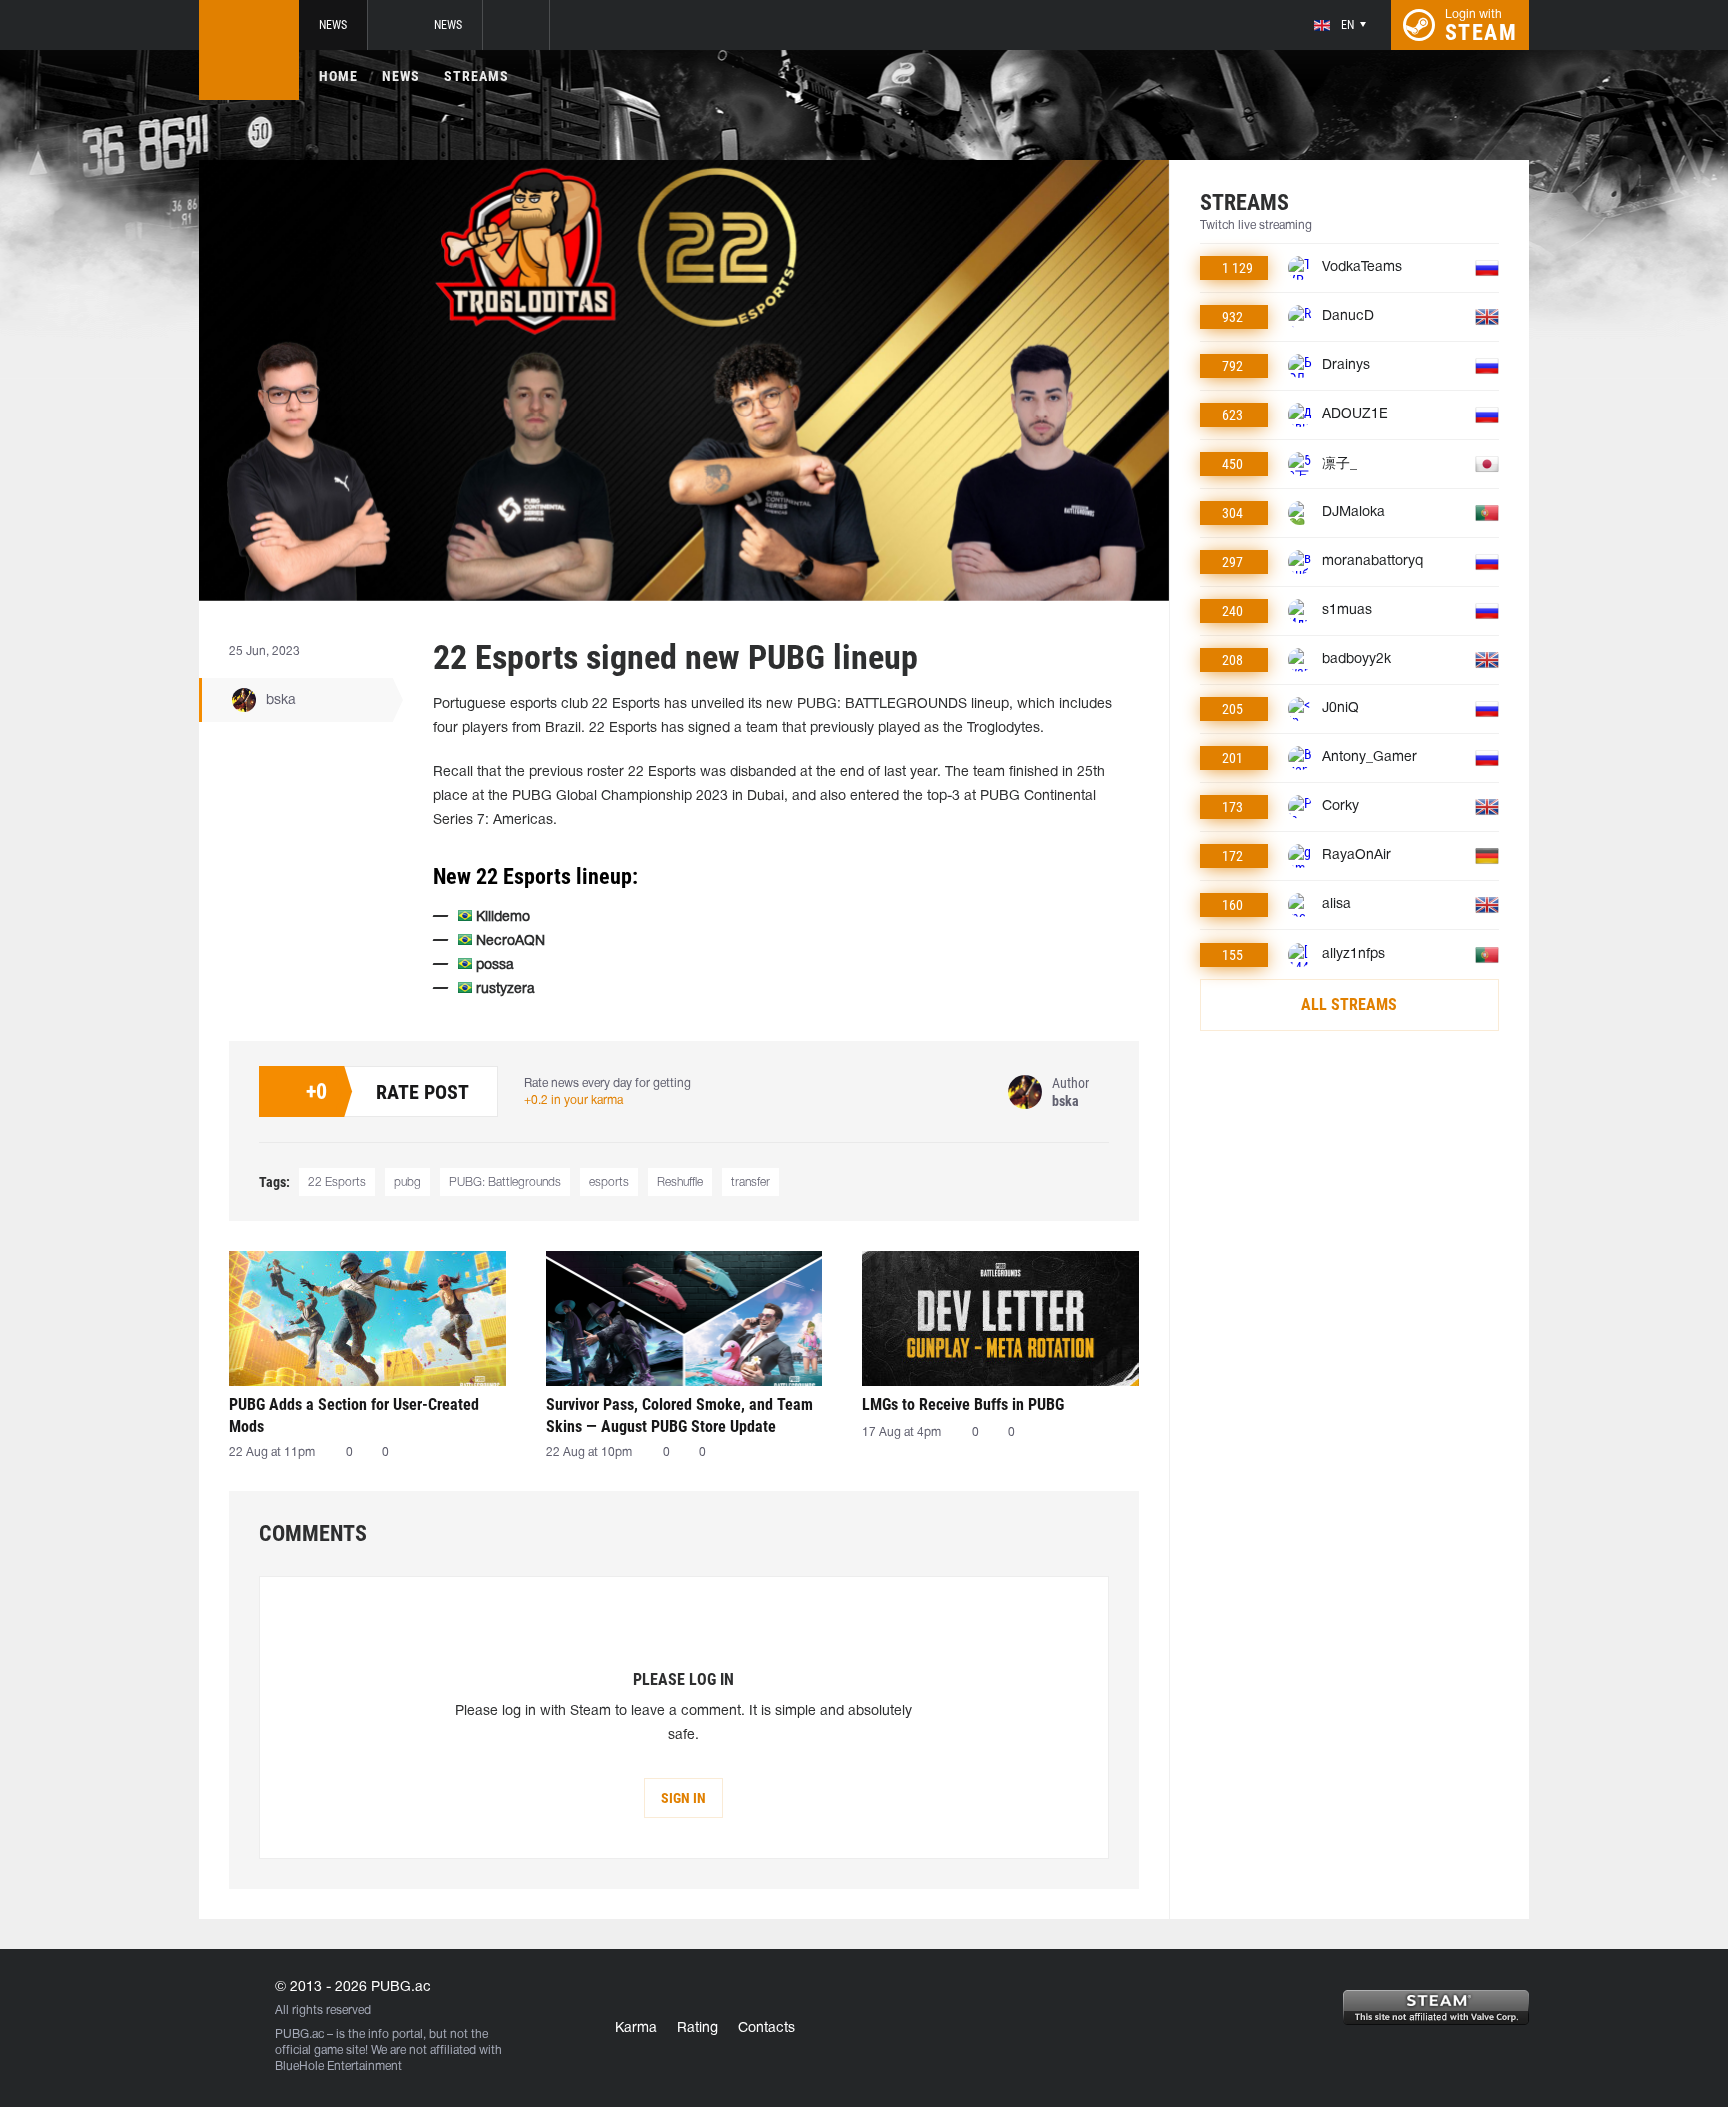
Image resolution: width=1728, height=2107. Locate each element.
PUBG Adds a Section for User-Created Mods (354, 1415)
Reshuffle (680, 1182)
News (333, 25)
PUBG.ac (299, 2034)
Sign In (683, 1798)
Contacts (766, 2028)
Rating (697, 2028)
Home (338, 76)
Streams (476, 76)
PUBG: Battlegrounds (505, 1182)
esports (609, 1182)
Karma (636, 2028)
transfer (750, 1182)
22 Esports (337, 1182)
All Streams (1349, 1004)
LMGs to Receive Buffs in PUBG (963, 1404)
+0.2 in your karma (573, 1100)
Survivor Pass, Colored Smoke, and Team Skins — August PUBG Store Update (679, 1415)
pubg (407, 1182)
